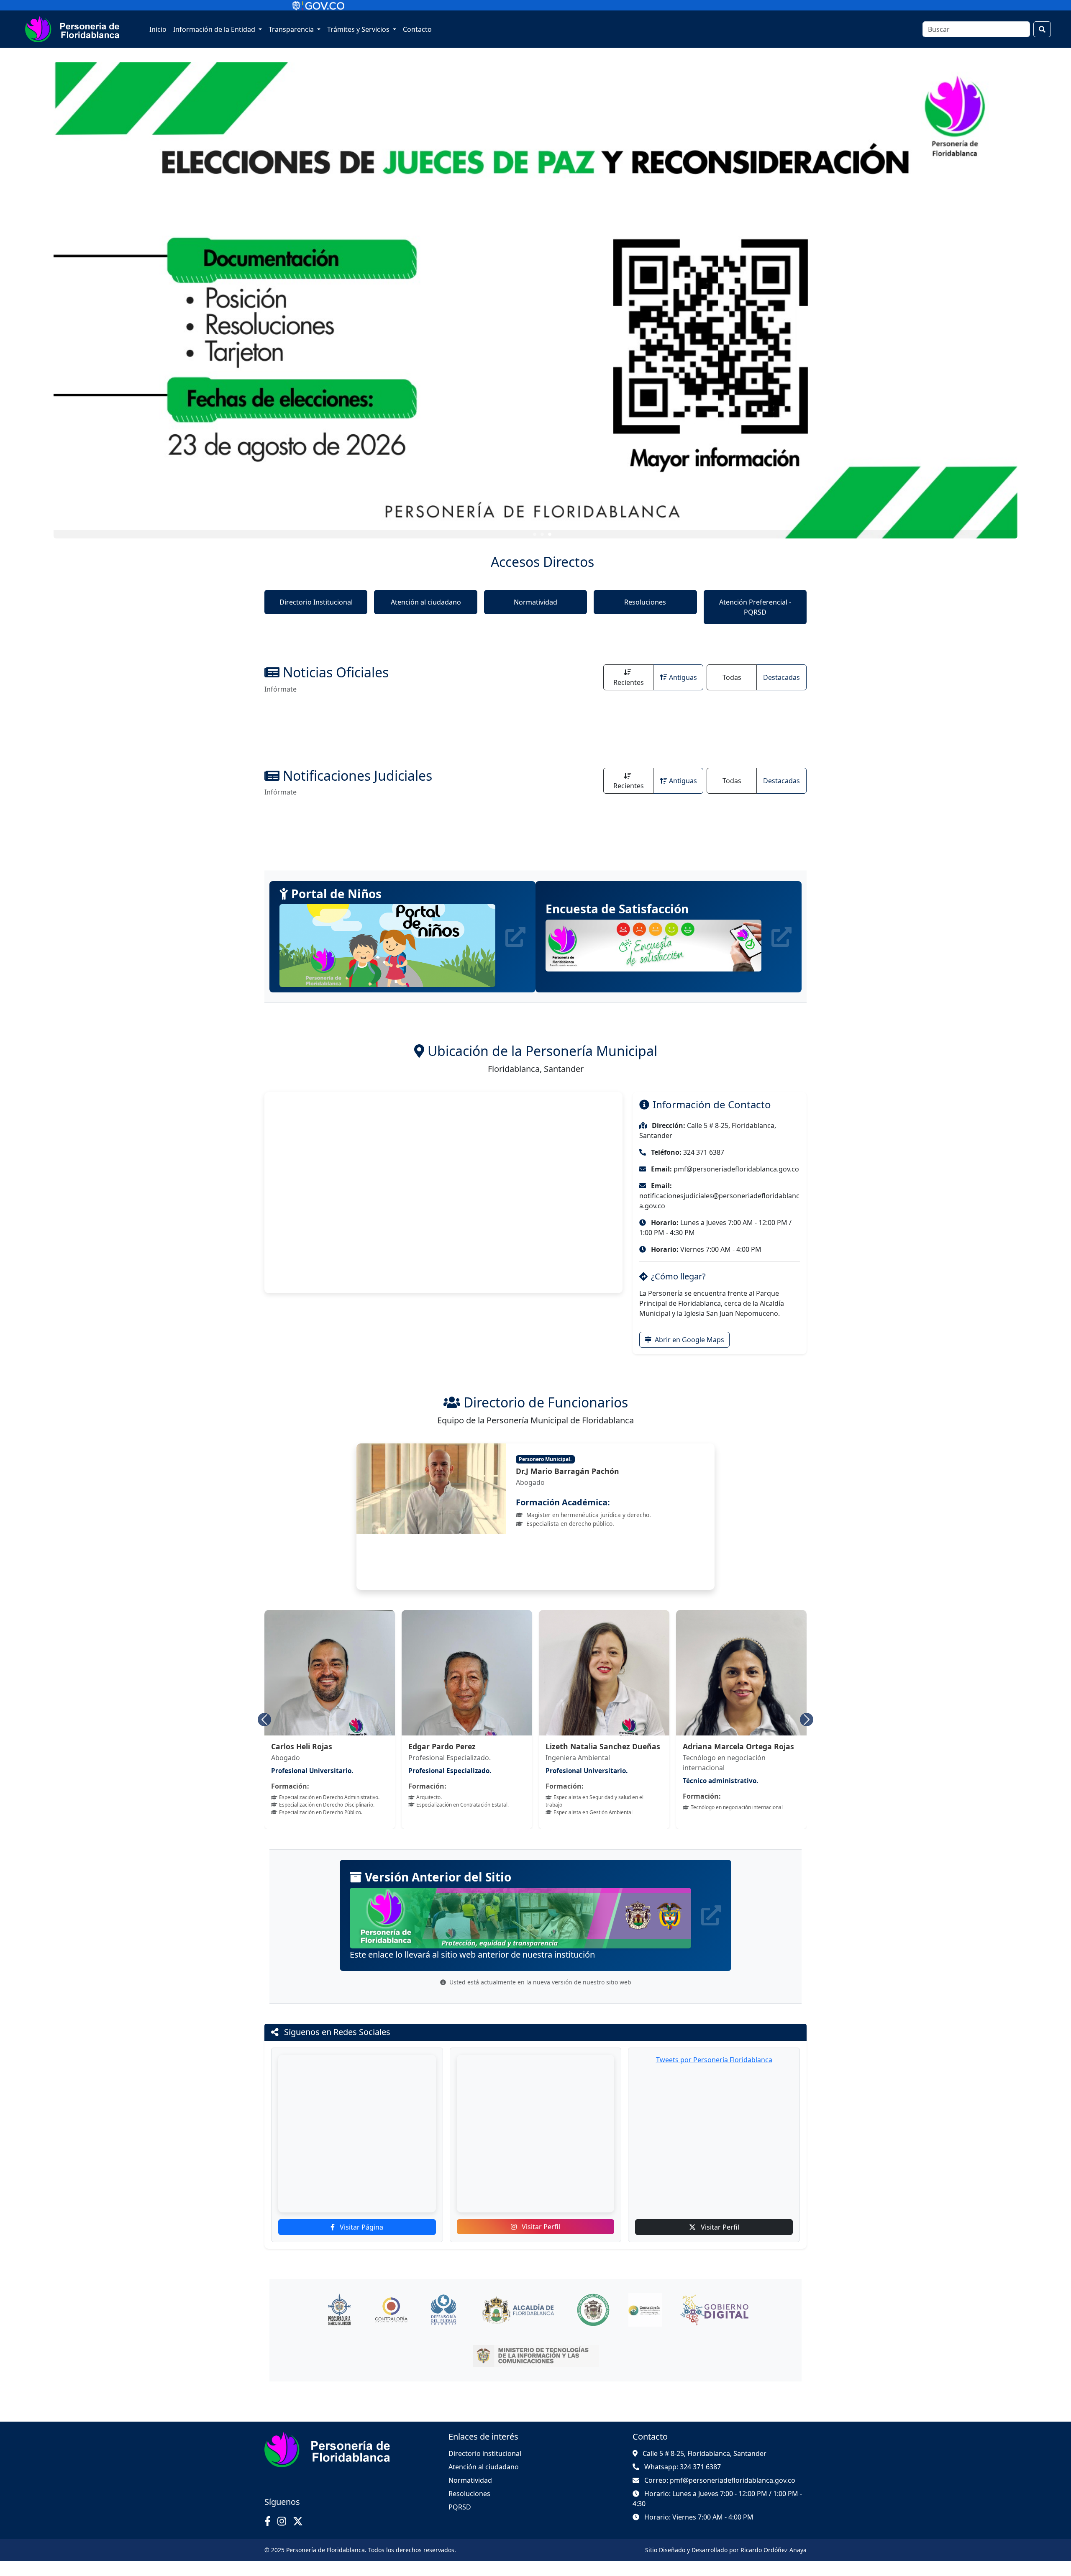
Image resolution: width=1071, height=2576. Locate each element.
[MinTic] (536, 2371)
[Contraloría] (391, 2325)
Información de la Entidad (215, 29)
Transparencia (292, 29)
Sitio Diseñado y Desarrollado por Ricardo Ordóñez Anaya (726, 2565)
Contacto (417, 29)
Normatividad (535, 602)
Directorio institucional (485, 2468)
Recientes (629, 682)
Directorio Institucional (316, 602)
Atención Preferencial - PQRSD (755, 607)
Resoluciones (645, 602)
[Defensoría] (443, 2325)
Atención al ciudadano (426, 602)
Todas (732, 677)
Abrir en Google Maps (689, 1340)
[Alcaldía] (518, 2325)
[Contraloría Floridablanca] (645, 2325)
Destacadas (781, 677)
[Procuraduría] (339, 2325)
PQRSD (460, 2522)
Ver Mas (844, 347)
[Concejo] (593, 2325)
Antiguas (683, 677)
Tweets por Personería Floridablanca (714, 2075)
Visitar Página (361, 2242)
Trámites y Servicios (359, 29)
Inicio (158, 29)
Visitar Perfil (540, 2242)
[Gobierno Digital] (714, 2325)
